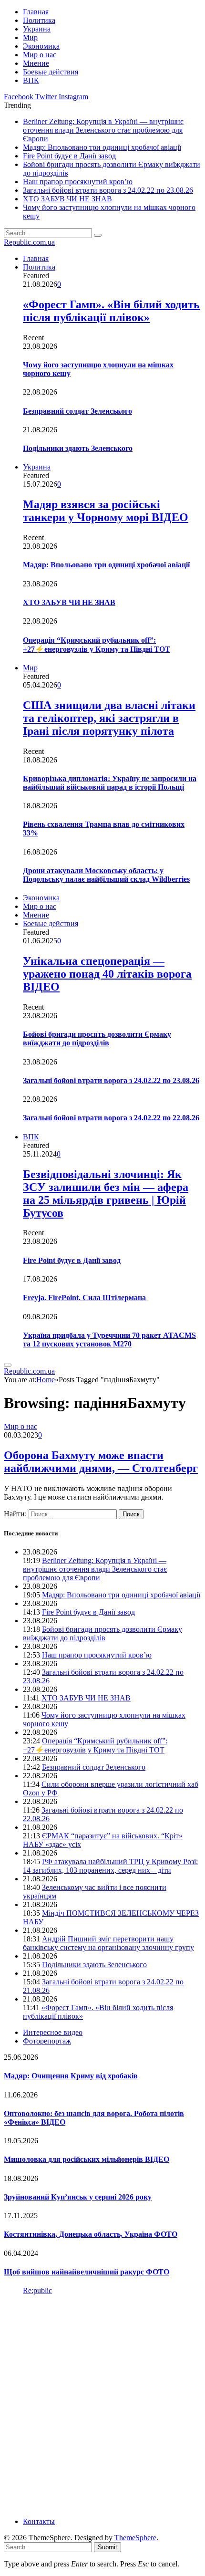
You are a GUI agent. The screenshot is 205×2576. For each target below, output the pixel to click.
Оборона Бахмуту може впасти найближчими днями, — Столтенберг (101, 1462)
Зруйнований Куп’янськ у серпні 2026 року (78, 2197)
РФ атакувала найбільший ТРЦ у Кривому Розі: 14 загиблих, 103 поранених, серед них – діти (110, 1866)
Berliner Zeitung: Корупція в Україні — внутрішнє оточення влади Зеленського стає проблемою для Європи (103, 130)
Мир (30, 37)
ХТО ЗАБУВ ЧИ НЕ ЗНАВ (67, 199)
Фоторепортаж (47, 2041)
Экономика (41, 46)
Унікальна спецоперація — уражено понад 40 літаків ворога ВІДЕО (107, 974)
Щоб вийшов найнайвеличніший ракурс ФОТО (87, 2272)
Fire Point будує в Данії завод (69, 156)
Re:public (37, 2290)
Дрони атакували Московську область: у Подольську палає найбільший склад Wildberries (106, 875)
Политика (39, 20)
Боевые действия (51, 72)
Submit (108, 2547)
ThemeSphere (135, 2538)
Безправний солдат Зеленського (77, 411)
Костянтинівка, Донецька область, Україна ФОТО (91, 2234)
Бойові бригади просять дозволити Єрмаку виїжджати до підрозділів (97, 1038)
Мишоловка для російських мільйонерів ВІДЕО (87, 2159)
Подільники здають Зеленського (78, 448)
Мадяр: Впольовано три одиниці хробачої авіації (102, 147)
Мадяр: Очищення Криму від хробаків (71, 2076)
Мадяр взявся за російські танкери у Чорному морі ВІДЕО (106, 511)
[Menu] (8, 1365)
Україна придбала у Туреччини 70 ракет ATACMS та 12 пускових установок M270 (109, 1340)
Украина (37, 29)
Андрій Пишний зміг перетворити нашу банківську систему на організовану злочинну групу (108, 1943)
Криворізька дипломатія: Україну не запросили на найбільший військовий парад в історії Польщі (110, 783)
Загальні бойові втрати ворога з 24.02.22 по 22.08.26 (111, 1118)
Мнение (36, 63)
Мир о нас (40, 55)
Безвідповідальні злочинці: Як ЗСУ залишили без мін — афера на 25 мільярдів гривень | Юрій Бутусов (106, 1194)
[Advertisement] (102, 2405)
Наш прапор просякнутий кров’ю (78, 182)
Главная (36, 12)
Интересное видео (53, 2032)
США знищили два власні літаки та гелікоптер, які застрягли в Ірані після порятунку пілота (109, 718)
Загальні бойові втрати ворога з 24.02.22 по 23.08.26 (108, 190)
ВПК (31, 80)
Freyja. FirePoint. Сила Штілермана (84, 1298)
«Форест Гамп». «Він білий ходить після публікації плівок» (111, 311)
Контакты (39, 2521)
